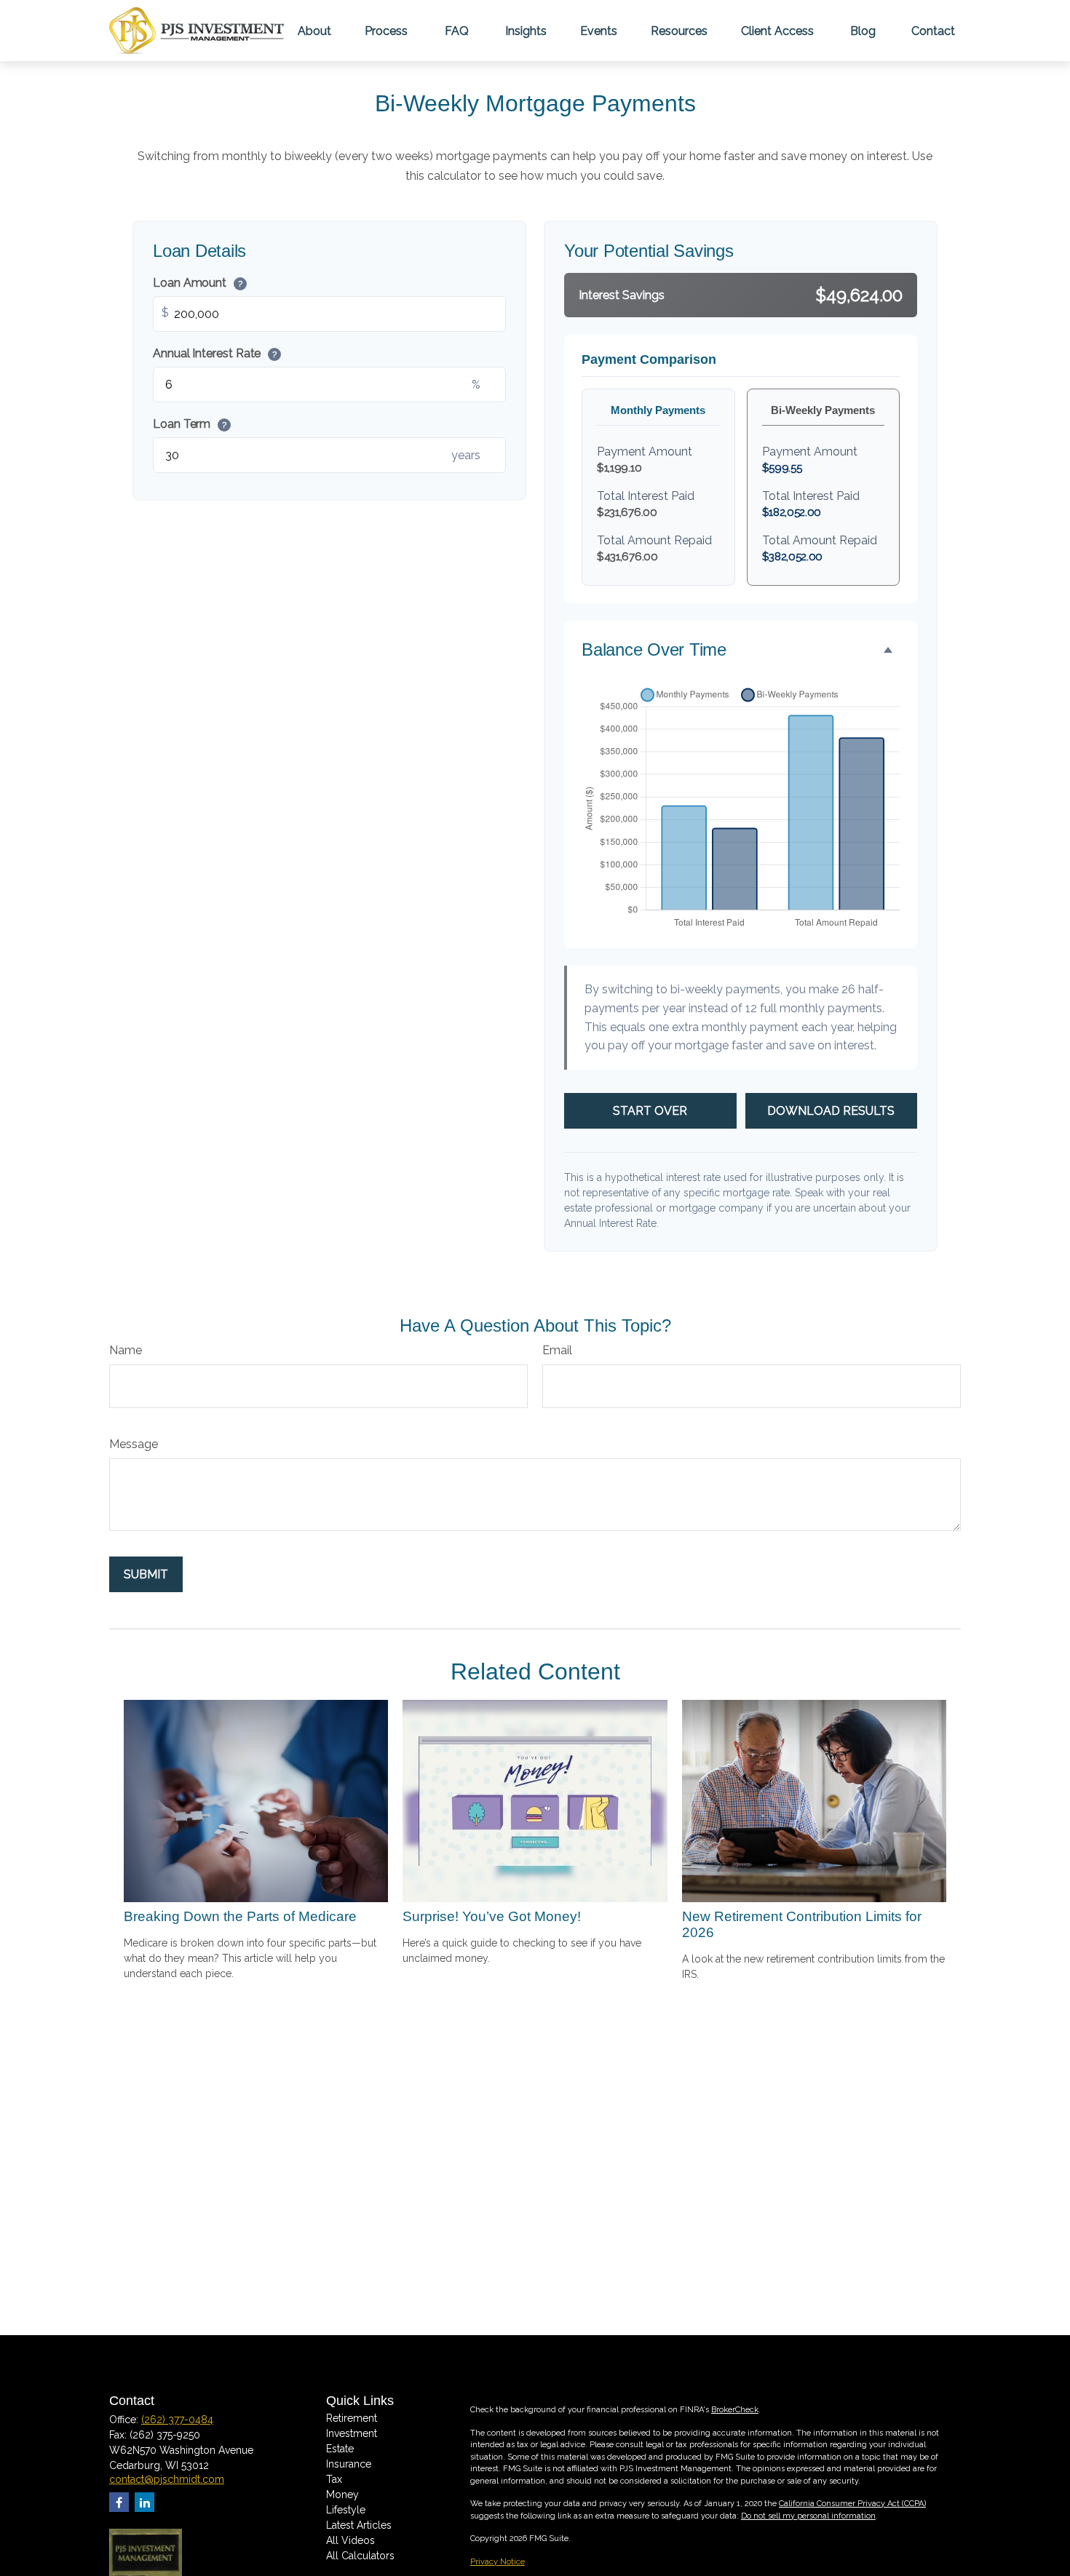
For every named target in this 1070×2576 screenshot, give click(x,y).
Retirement (352, 2418)
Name (126, 1350)
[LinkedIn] (144, 2502)
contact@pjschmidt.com (167, 2479)
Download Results (831, 1111)
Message (134, 1444)
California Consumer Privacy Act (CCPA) (852, 2504)
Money (342, 2494)
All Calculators (360, 2556)
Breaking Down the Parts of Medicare (240, 1916)
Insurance (349, 2464)
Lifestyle (346, 2510)
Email (557, 1350)
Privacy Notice (498, 2562)
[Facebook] (119, 2502)
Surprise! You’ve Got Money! (492, 1916)
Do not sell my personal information (808, 2516)
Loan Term (190, 424)
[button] (314, 31)
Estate (340, 2449)
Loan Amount (198, 283)
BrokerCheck (735, 2410)
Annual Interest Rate (215, 353)
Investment (352, 2433)
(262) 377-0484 (177, 2420)
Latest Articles (359, 2525)
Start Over (650, 1111)
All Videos (350, 2540)
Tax (334, 2479)
